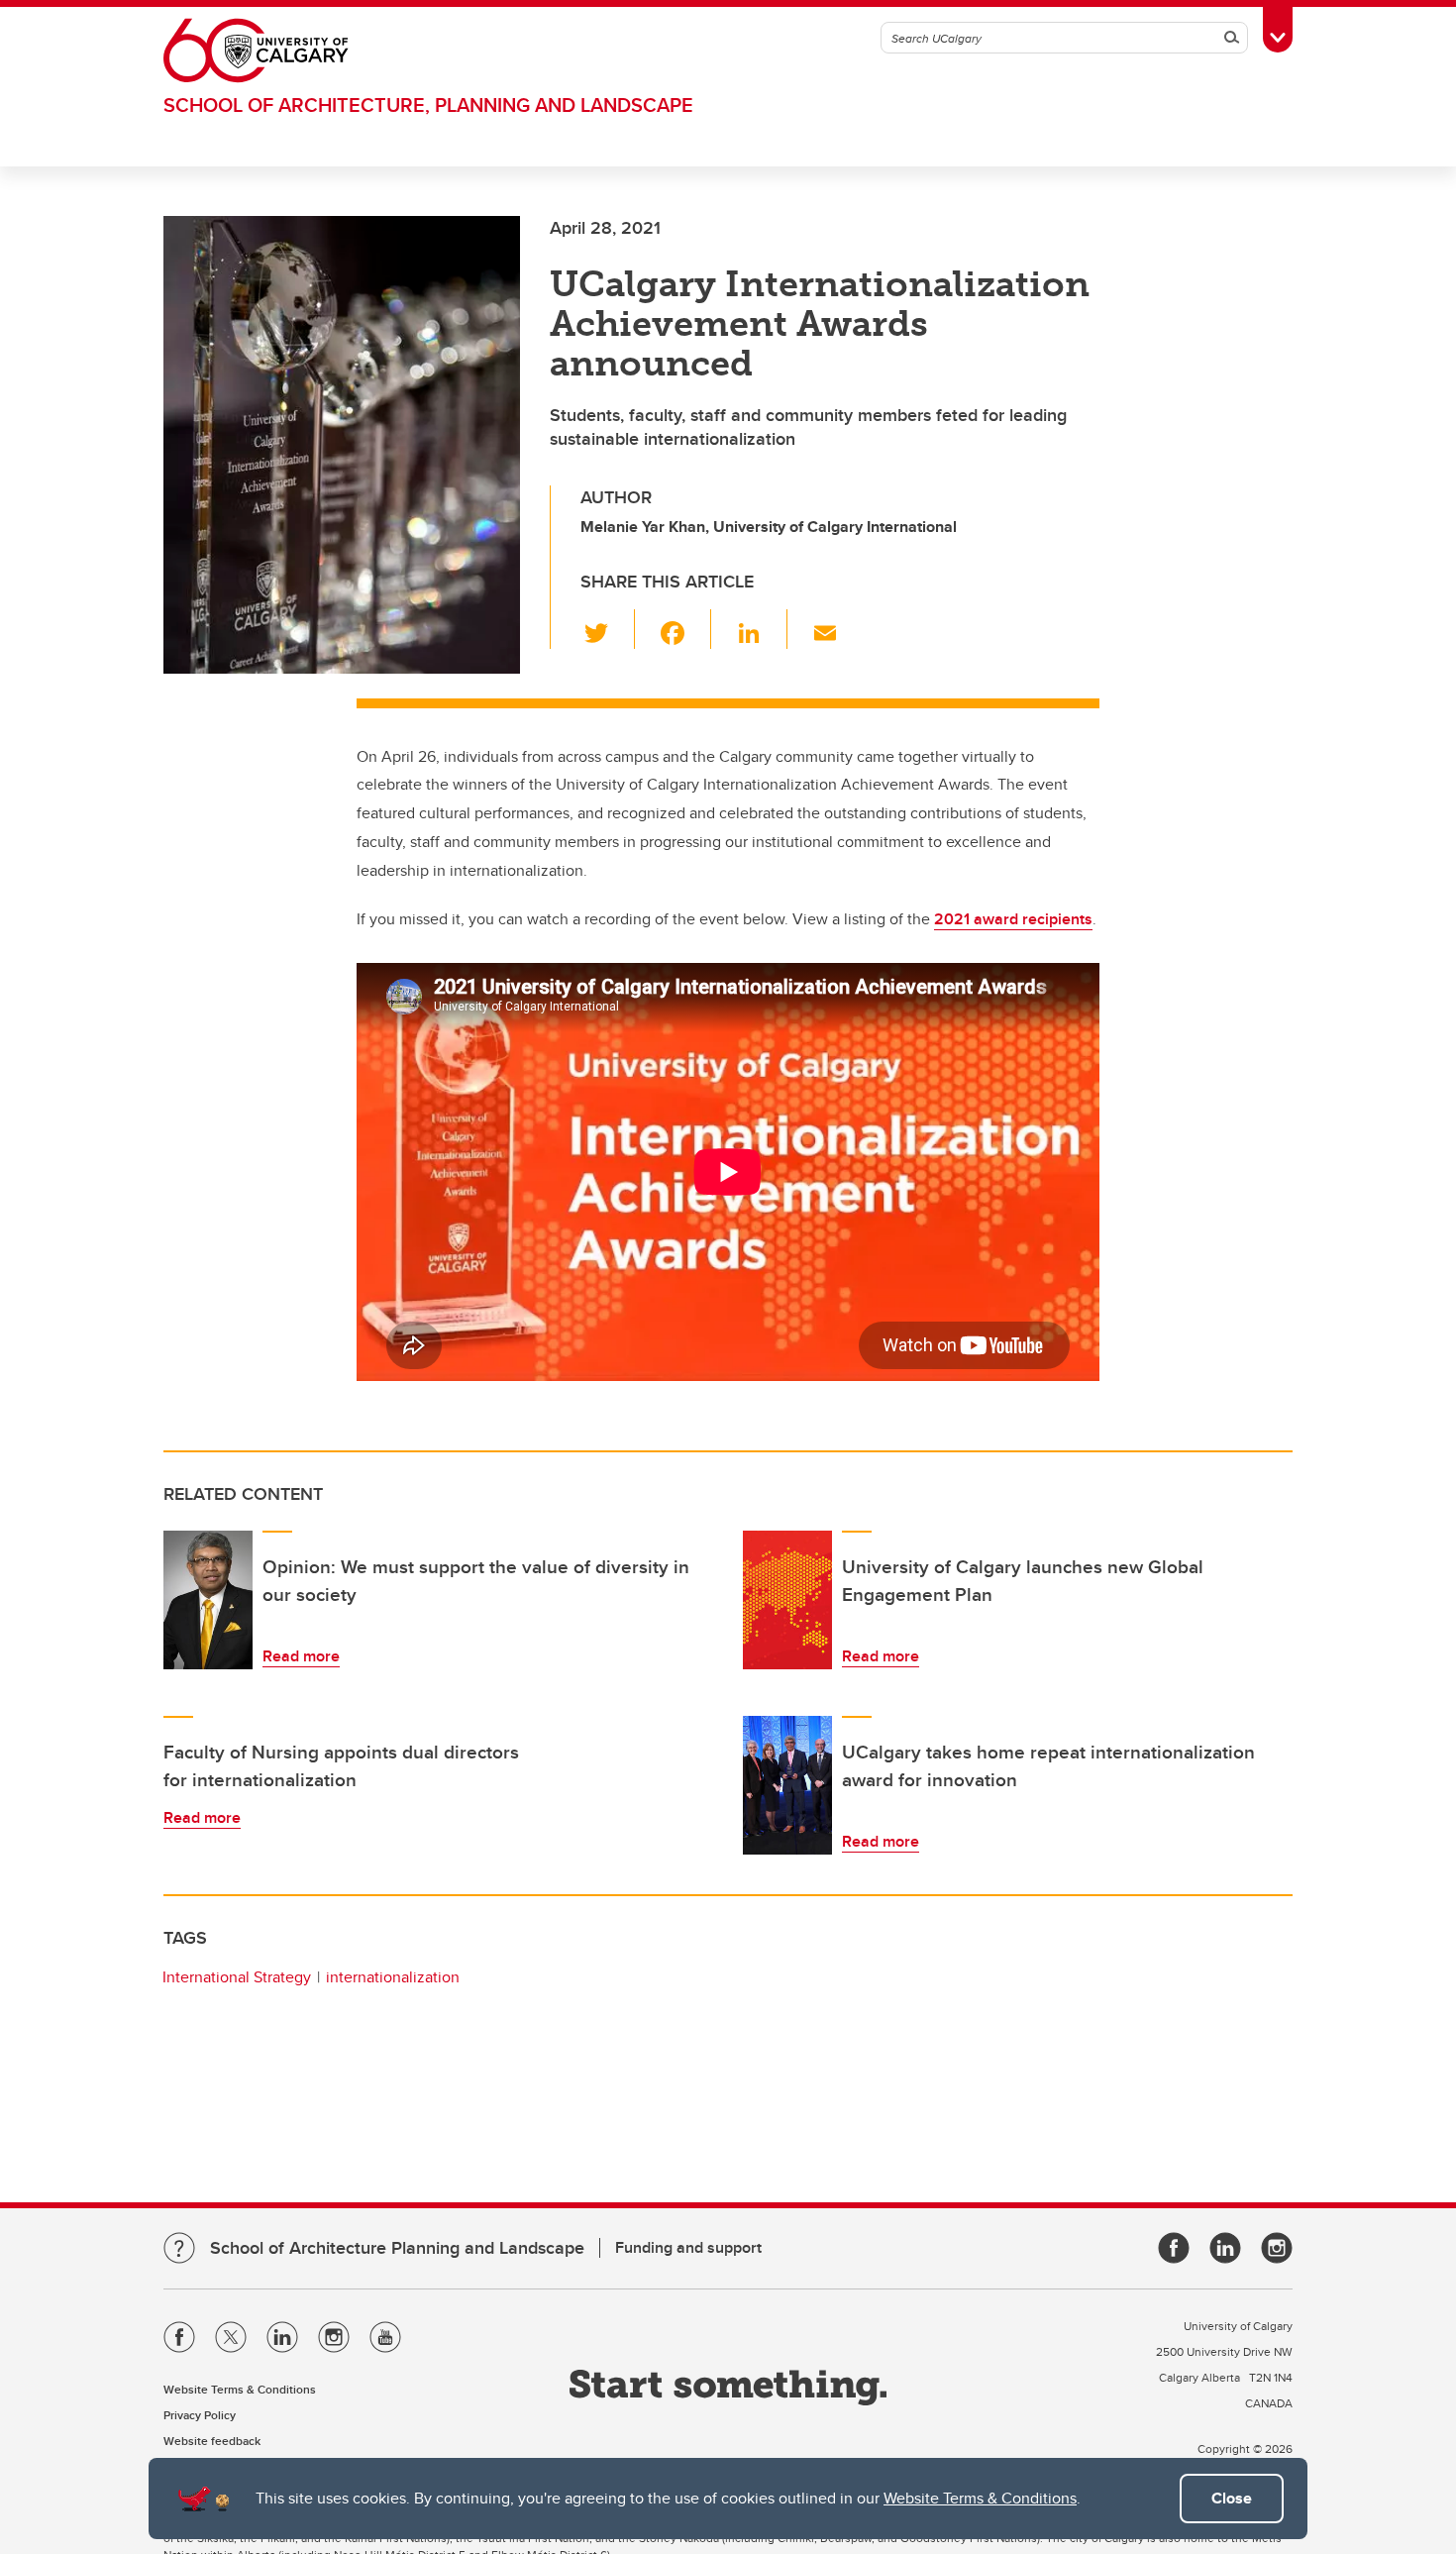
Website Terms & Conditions (980, 2498)
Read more (301, 1656)
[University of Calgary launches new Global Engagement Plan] (787, 1600)
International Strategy (237, 1977)
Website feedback (212, 2441)
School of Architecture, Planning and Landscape (428, 105)
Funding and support (688, 2247)
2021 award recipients (1013, 919)
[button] (608, 629)
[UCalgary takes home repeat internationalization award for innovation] (787, 1785)
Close (1232, 2498)
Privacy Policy (200, 2415)
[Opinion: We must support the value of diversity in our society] (208, 1600)
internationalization (393, 1977)
